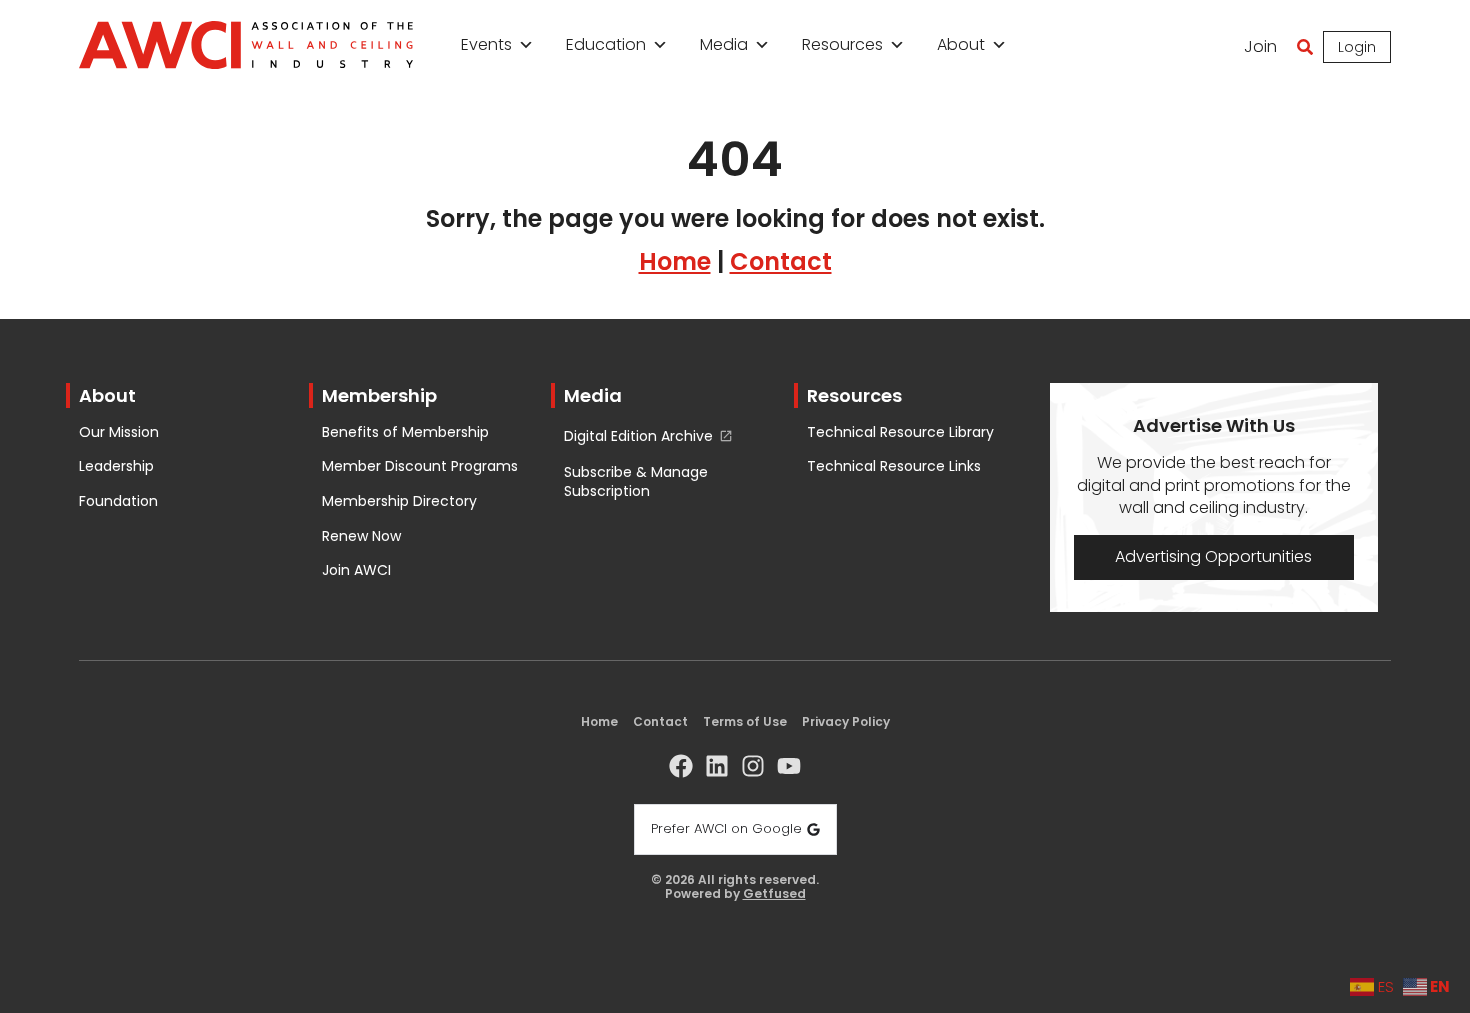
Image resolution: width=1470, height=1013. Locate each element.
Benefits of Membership (405, 432)
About (961, 44)
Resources (842, 44)
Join (1260, 46)
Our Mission (119, 432)
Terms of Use (745, 721)
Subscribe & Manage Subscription (636, 482)
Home (675, 261)
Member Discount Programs (420, 466)
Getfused (774, 894)
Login (1357, 47)
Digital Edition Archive (638, 436)
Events (486, 44)
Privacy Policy (846, 721)
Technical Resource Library (900, 432)
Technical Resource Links (894, 466)
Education (606, 44)
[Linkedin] (717, 766)
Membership (379, 395)
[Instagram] (753, 766)
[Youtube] (789, 766)
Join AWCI (356, 570)
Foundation (118, 501)
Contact (781, 261)
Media (724, 44)
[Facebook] (681, 766)
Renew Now (361, 536)
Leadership (116, 466)
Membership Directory (399, 501)
